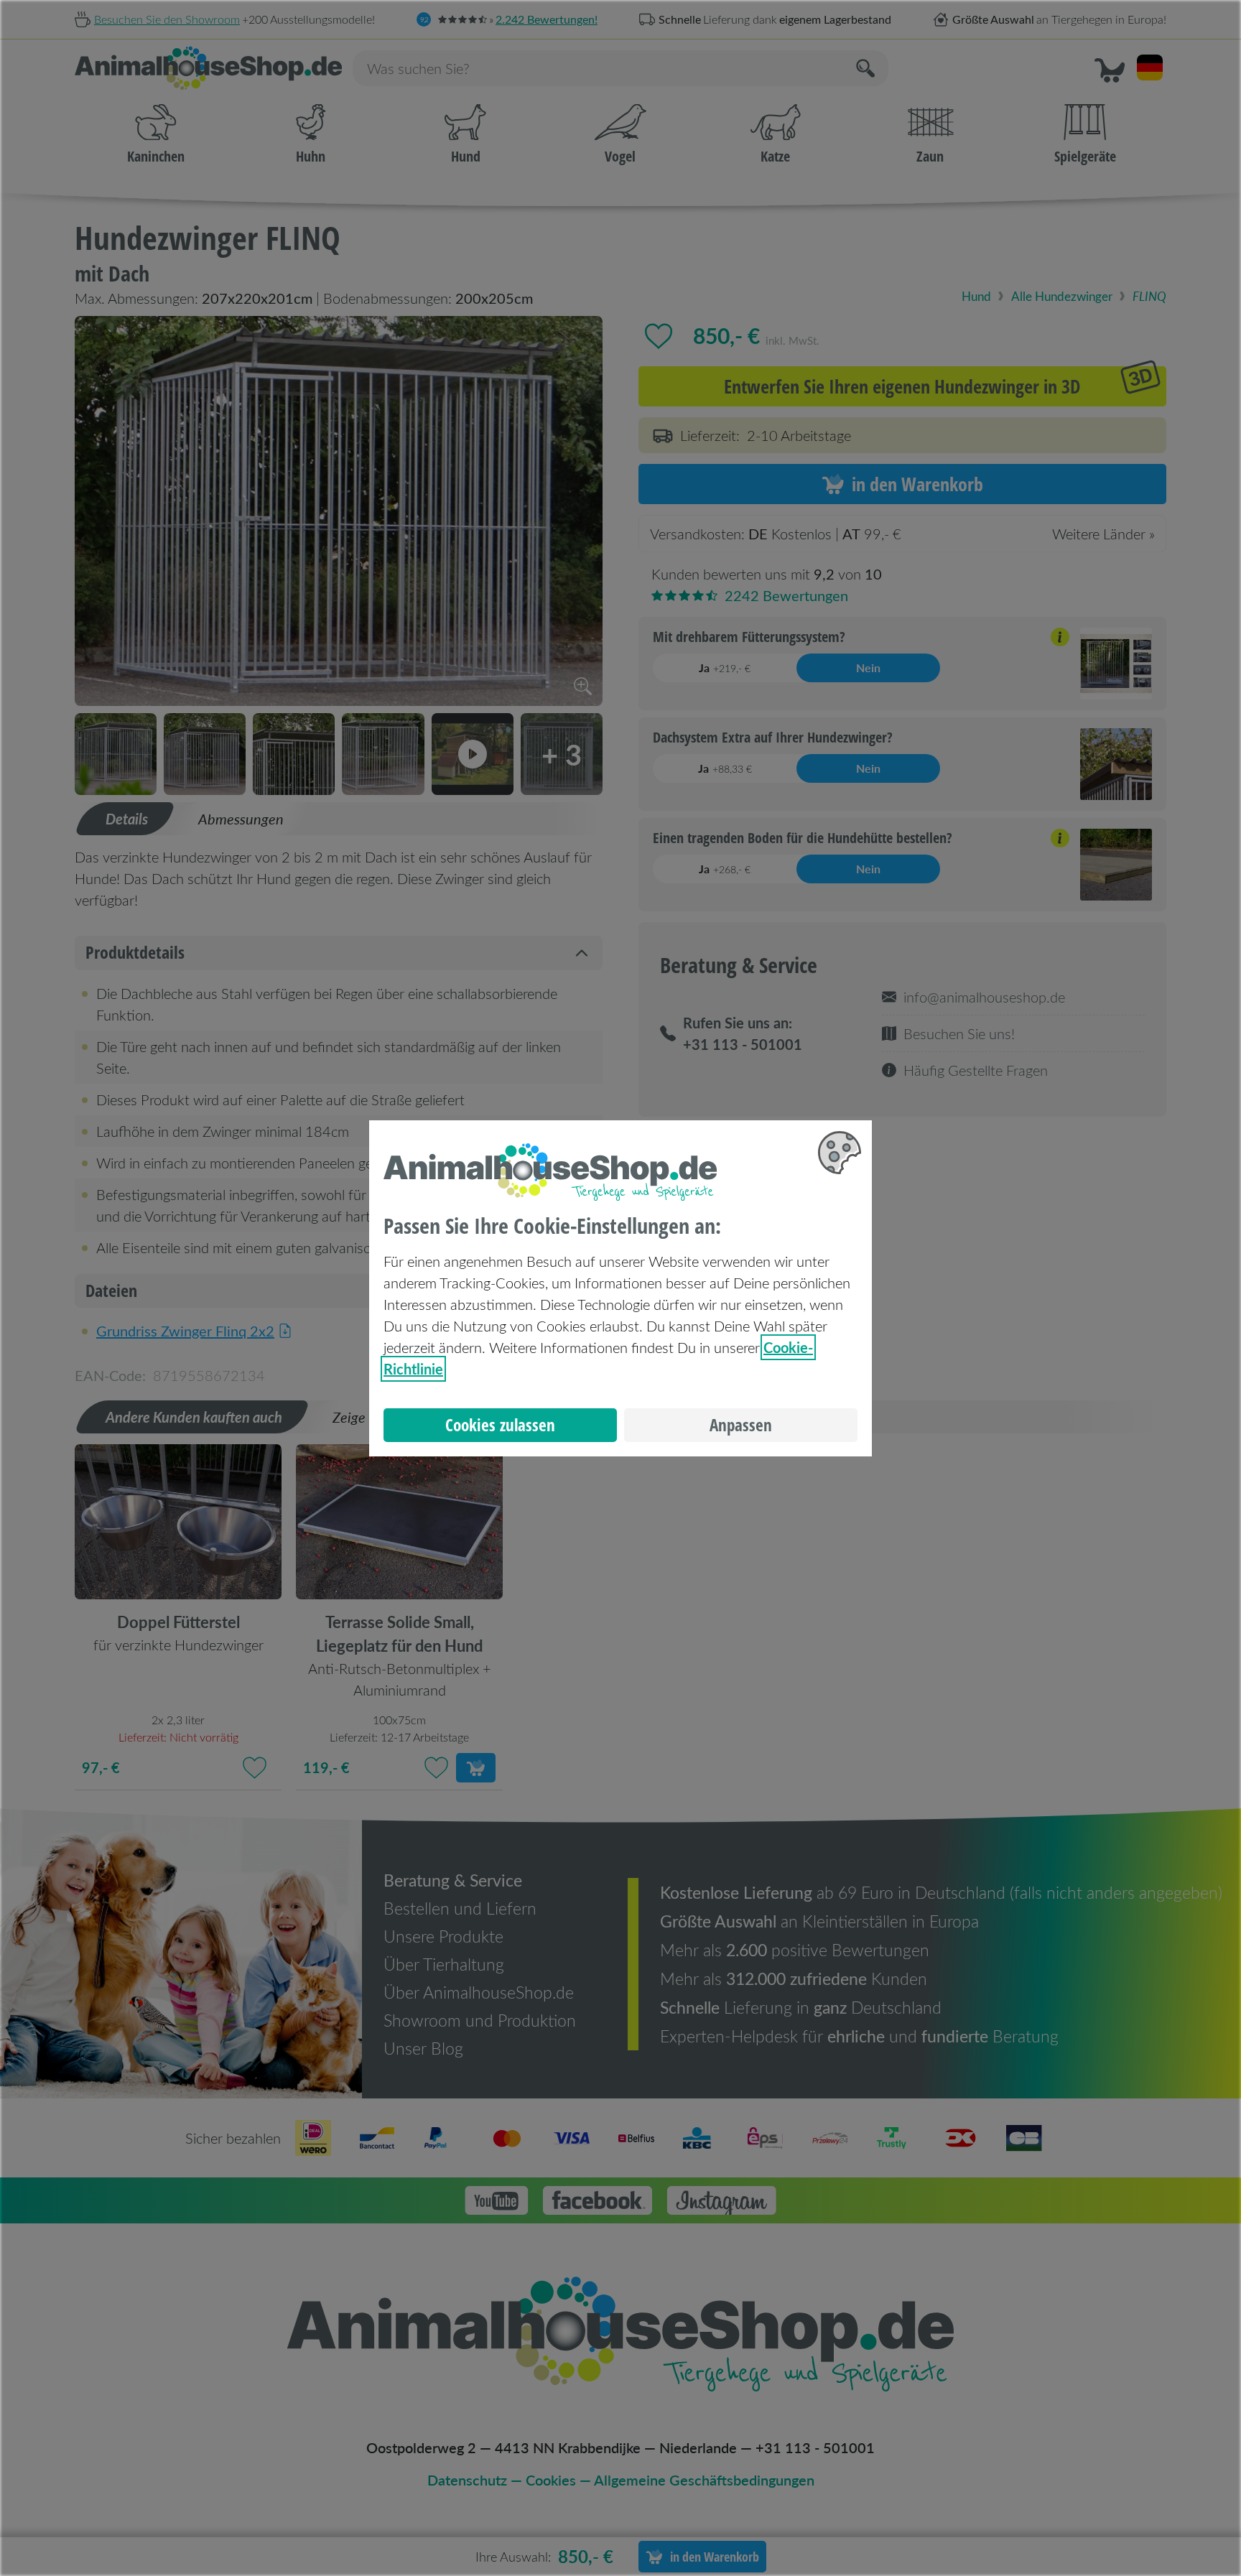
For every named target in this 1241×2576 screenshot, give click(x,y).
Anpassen (741, 1425)
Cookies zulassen (500, 1425)
